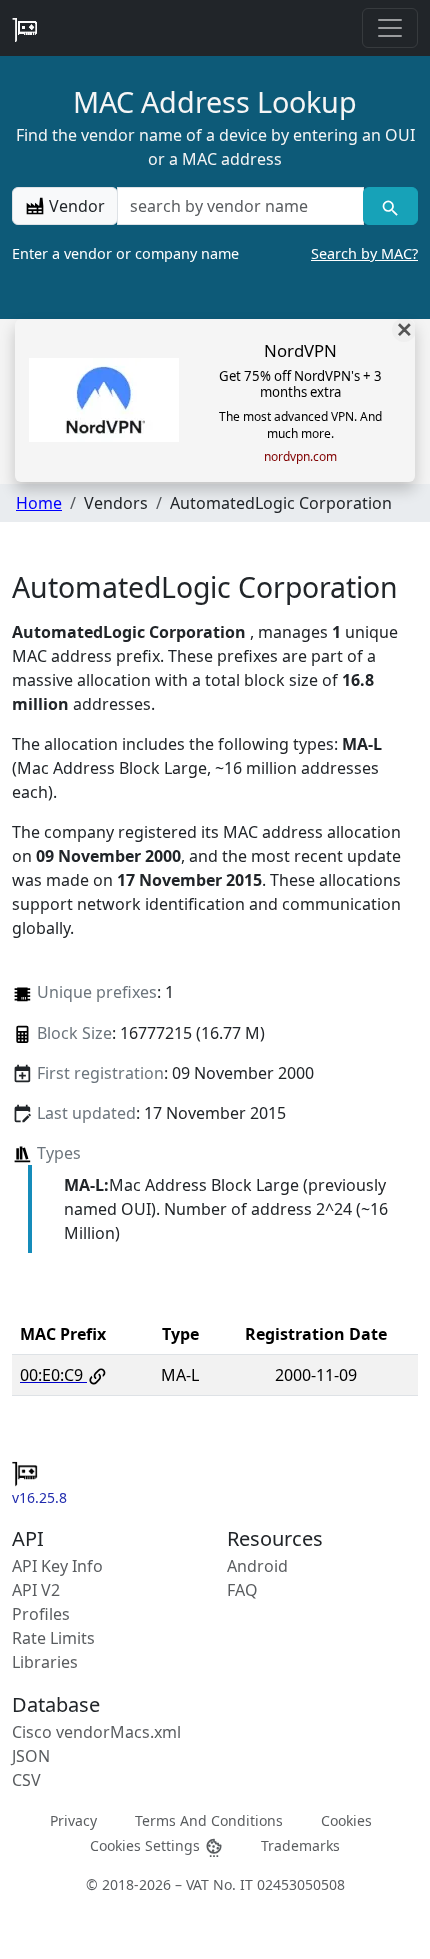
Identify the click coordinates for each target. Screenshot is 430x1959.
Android (257, 1566)
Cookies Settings (147, 1845)
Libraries (45, 1662)
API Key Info (57, 1566)
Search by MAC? (364, 253)
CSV (26, 1780)
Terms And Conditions (209, 1820)
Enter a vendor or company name (215, 253)
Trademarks (300, 1845)
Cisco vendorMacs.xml (96, 1732)
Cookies (346, 1820)
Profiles (41, 1614)
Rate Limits (53, 1638)
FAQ (242, 1590)
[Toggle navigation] (390, 28)
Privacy (73, 1820)
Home (39, 503)
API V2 (36, 1590)
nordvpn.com (300, 457)
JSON (31, 1756)
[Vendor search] (390, 206)
